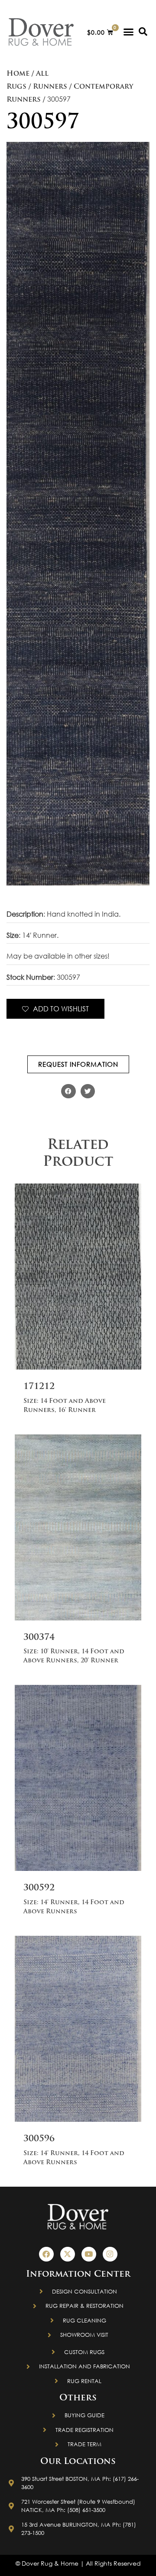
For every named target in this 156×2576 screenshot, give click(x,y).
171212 (39, 1387)
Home (18, 74)
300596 (39, 2139)
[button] (129, 32)
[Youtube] (89, 2254)
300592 (39, 1888)
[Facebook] (46, 2254)
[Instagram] (110, 2254)
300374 (39, 1638)
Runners (50, 87)
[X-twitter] (68, 2254)
